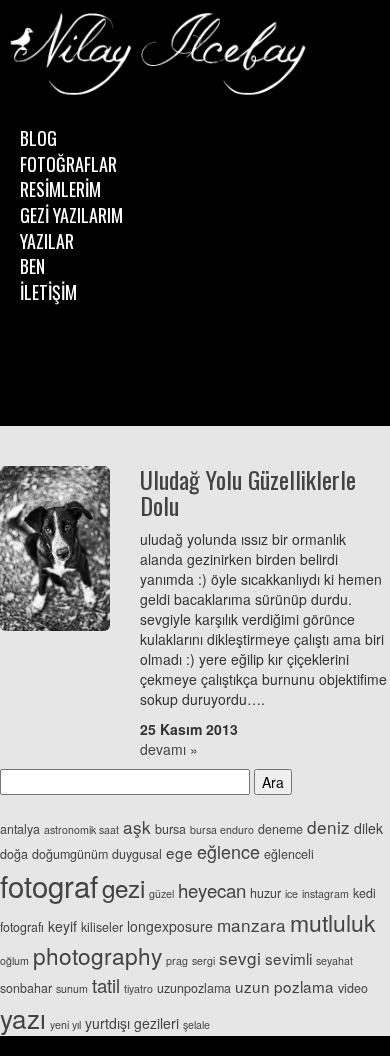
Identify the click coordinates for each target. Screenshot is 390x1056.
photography (97, 955)
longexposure (170, 926)
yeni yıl (65, 1024)
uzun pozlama (284, 986)
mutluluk (333, 922)
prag (177, 960)
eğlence (228, 851)
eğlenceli (289, 854)
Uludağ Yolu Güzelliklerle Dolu (248, 492)
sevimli (288, 958)
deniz (328, 826)
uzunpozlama (194, 988)
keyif (62, 926)
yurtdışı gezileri (132, 1023)
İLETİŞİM (48, 292)
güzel (161, 893)
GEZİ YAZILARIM (71, 215)
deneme (280, 829)
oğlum (14, 960)
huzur (265, 893)
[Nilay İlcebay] (160, 56)
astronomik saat (81, 829)
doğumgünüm (70, 854)
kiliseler (102, 927)
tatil (106, 985)
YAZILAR (47, 241)
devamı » (169, 749)
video (353, 988)
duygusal (137, 854)
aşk (137, 826)
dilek (368, 828)
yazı (23, 1017)
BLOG (38, 138)
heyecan (212, 890)
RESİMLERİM (60, 189)
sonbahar (26, 988)
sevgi (240, 957)
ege (179, 852)
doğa (14, 854)
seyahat (334, 960)
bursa (170, 829)
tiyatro (138, 988)
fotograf (49, 885)
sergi (203, 960)
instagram (325, 893)
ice (291, 893)
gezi (123, 887)
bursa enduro (222, 829)
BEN (32, 266)
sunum (72, 988)
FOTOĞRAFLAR (68, 164)
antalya (20, 829)
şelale (196, 1024)
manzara (251, 924)
